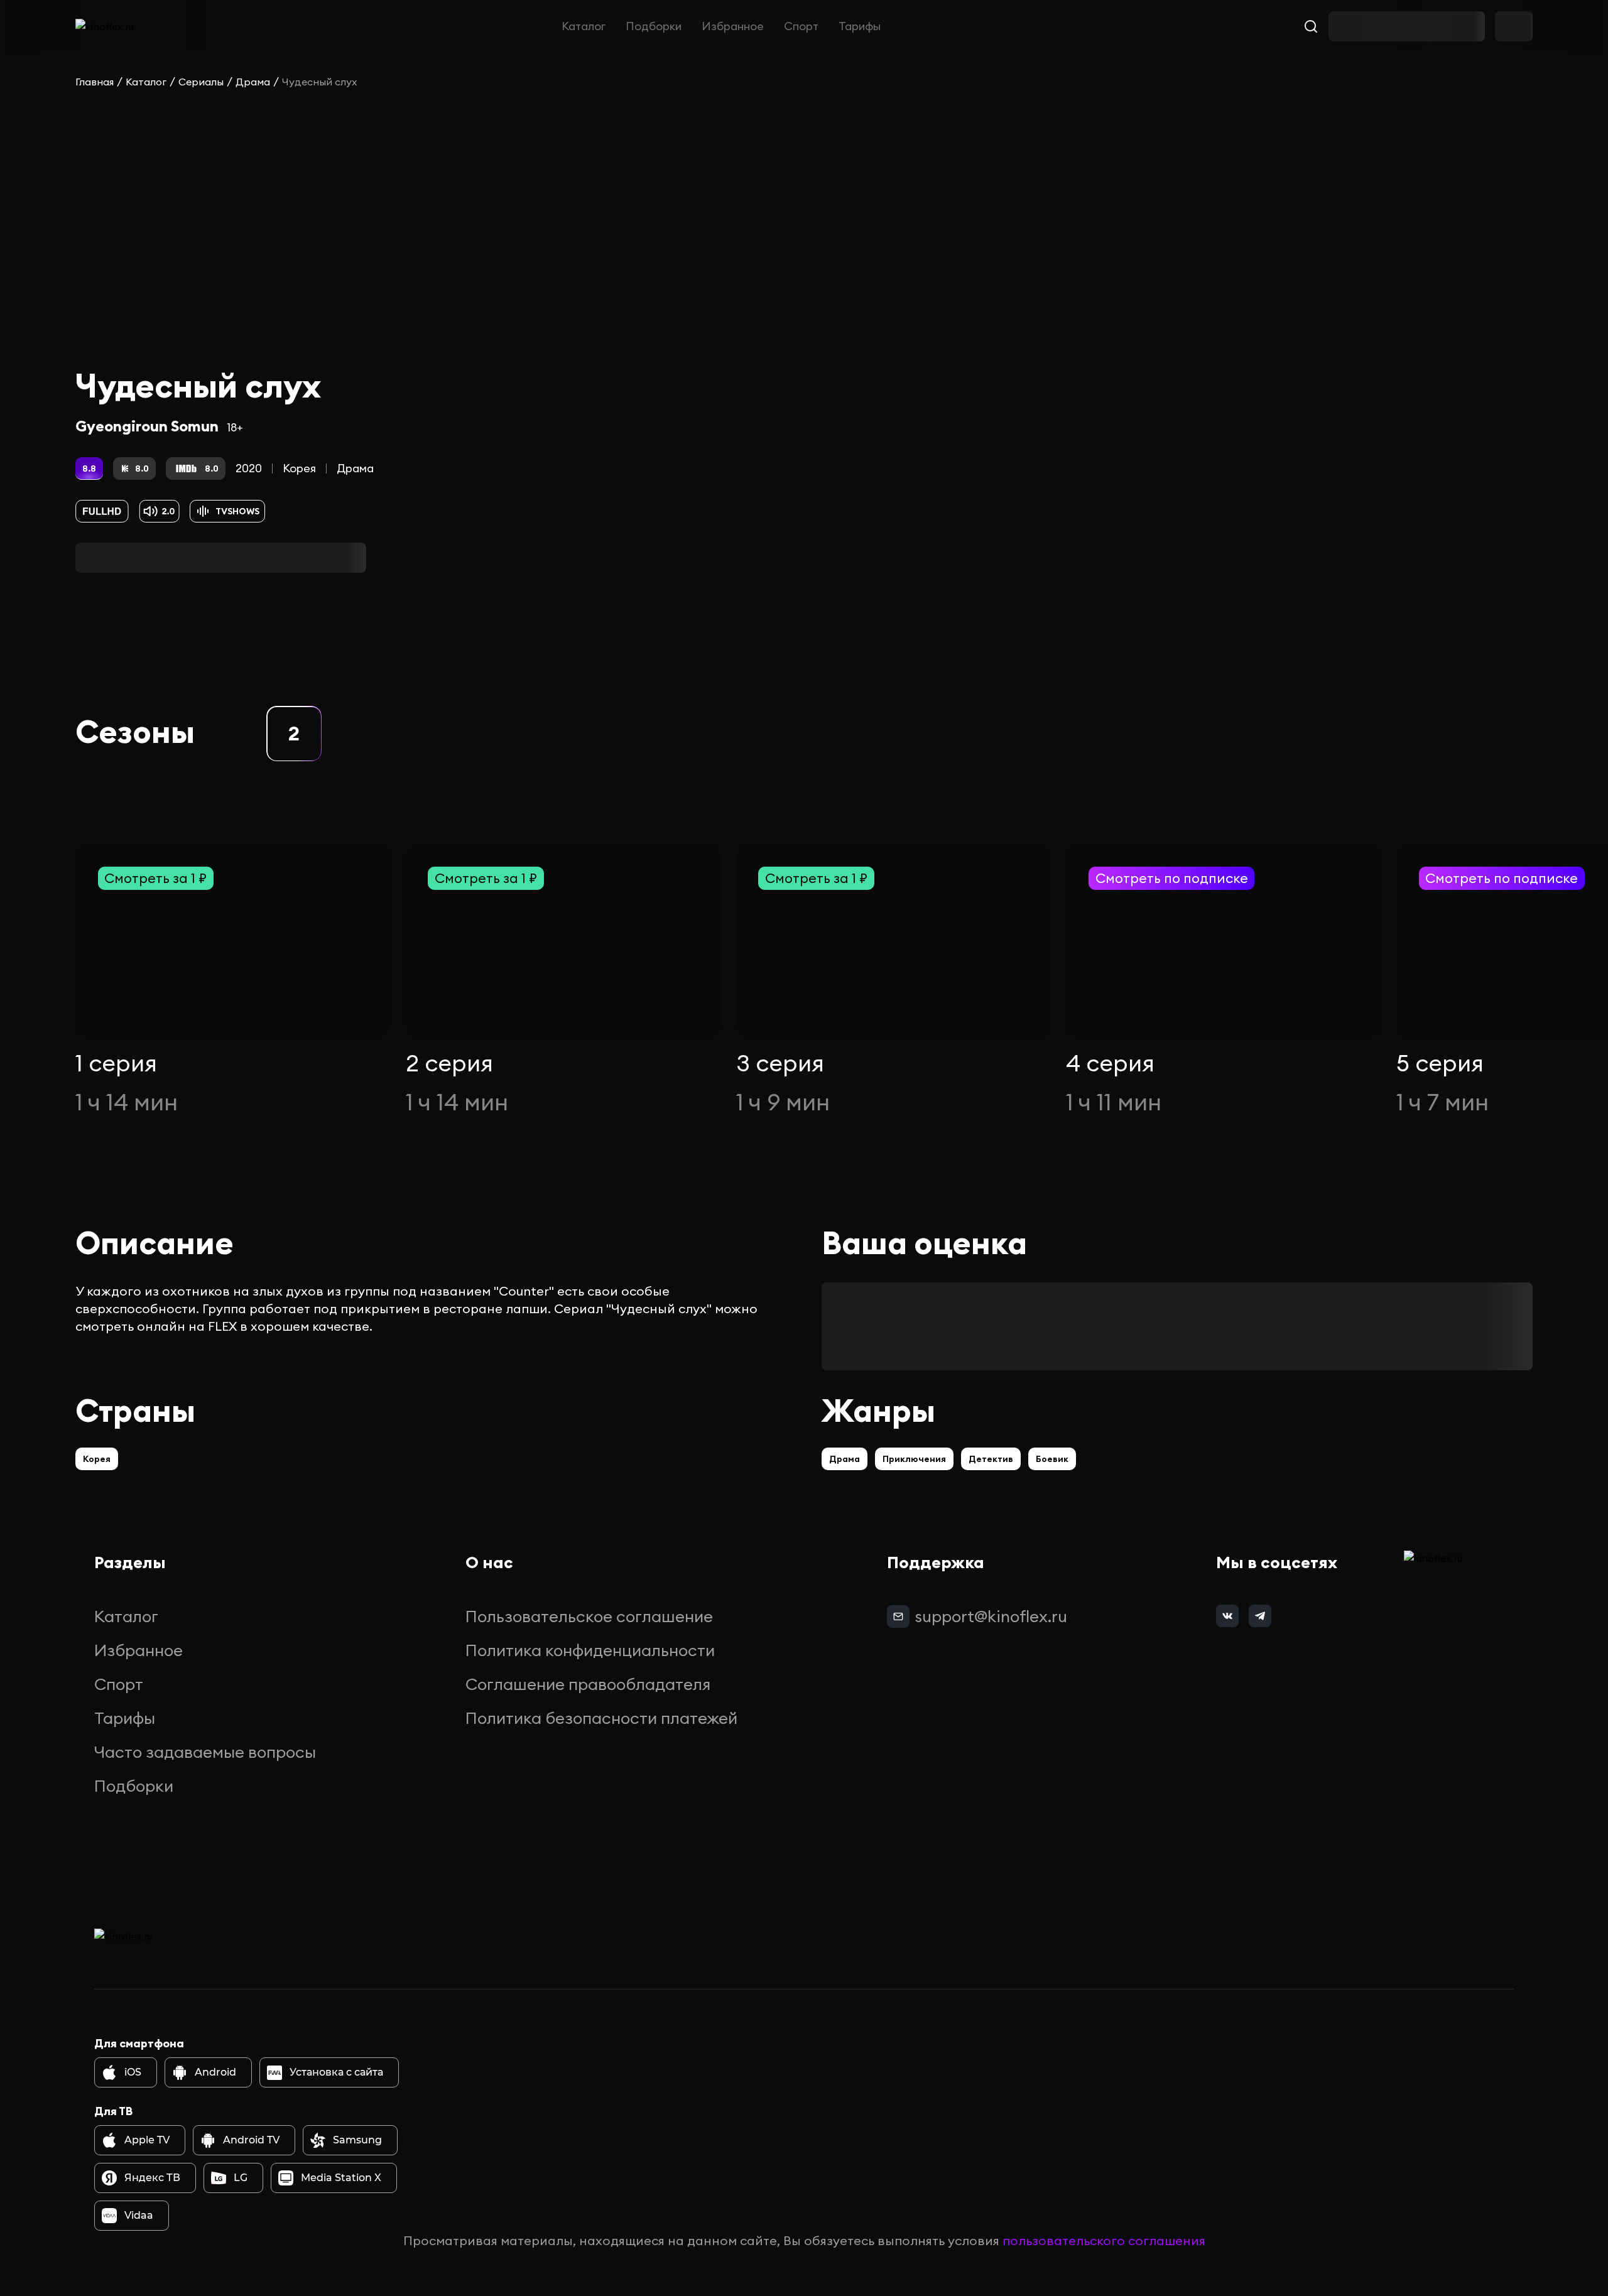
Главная (95, 82)
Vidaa (139, 2215)
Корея (299, 468)
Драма (253, 82)
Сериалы (201, 82)
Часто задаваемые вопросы (205, 1752)
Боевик (1052, 1459)
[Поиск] (1311, 26)
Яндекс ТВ (152, 2178)
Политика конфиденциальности (590, 1650)
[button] (294, 734)
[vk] (1227, 1616)
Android (215, 2072)
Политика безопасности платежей (601, 1718)
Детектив (991, 1459)
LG (241, 2178)
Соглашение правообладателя (588, 1684)
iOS (133, 2072)
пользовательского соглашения (1104, 2240)
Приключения (914, 1459)
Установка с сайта (336, 2072)
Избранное (733, 26)
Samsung (357, 2140)
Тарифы (860, 26)
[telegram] (1260, 1616)
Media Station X (341, 2178)
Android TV (251, 2140)
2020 (249, 468)
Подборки (654, 26)
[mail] (898, 1616)
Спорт (801, 26)
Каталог (584, 26)
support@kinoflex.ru (991, 1616)
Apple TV (147, 2140)
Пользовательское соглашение (589, 1616)
